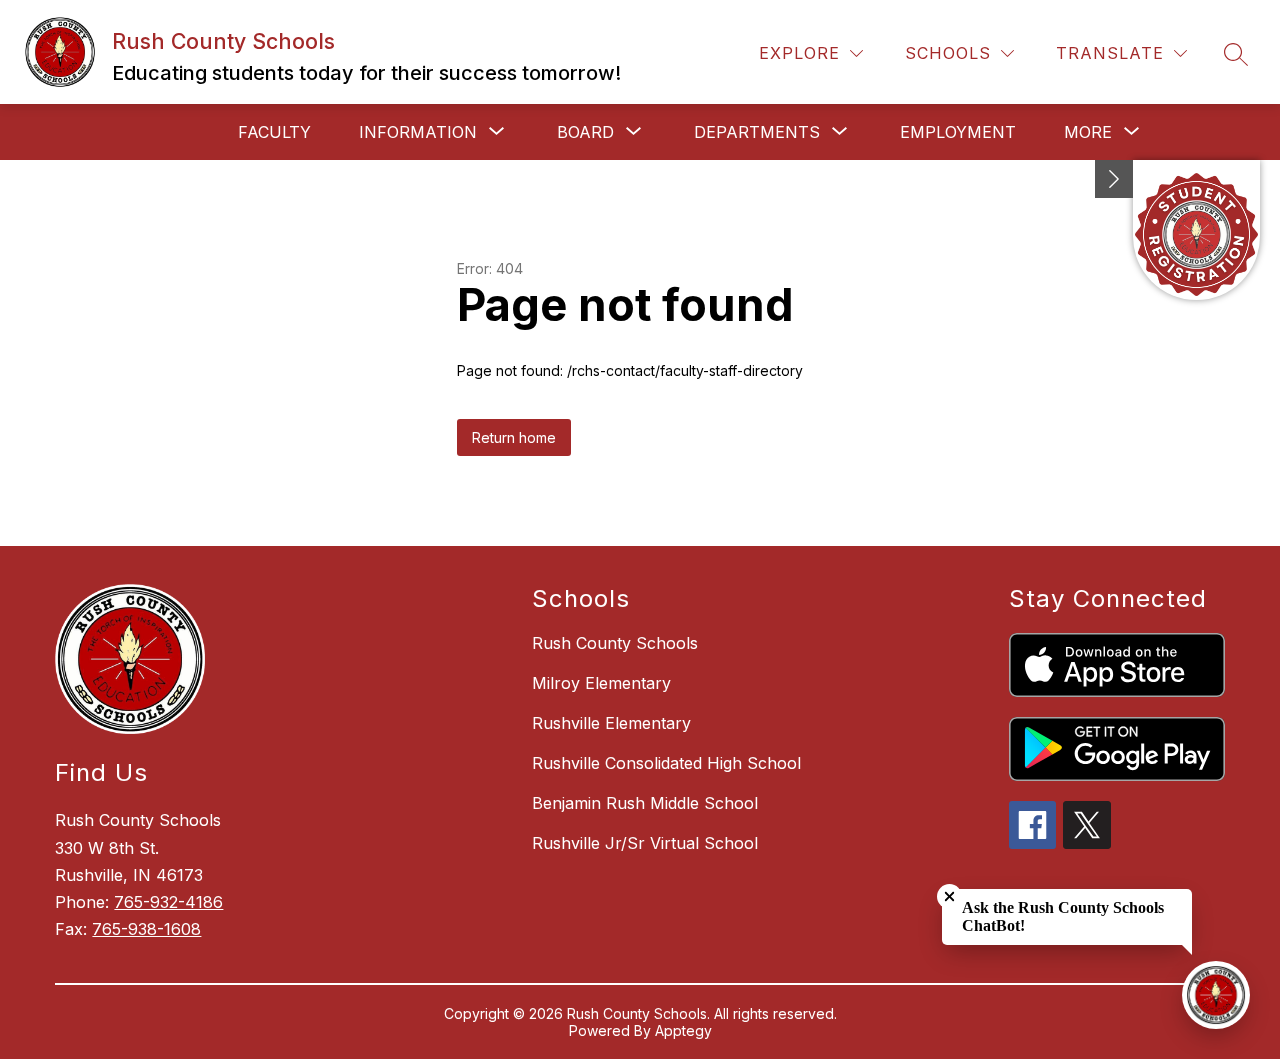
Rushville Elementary (611, 723)
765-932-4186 (168, 902)
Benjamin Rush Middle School (645, 803)
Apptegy (683, 1030)
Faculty (274, 132)
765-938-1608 (146, 929)
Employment (958, 132)
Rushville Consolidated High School (666, 763)
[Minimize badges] (1114, 179)
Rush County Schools (615, 643)
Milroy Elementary (601, 683)
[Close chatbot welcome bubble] (949, 896)
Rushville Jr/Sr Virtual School (645, 843)
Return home (514, 437)
